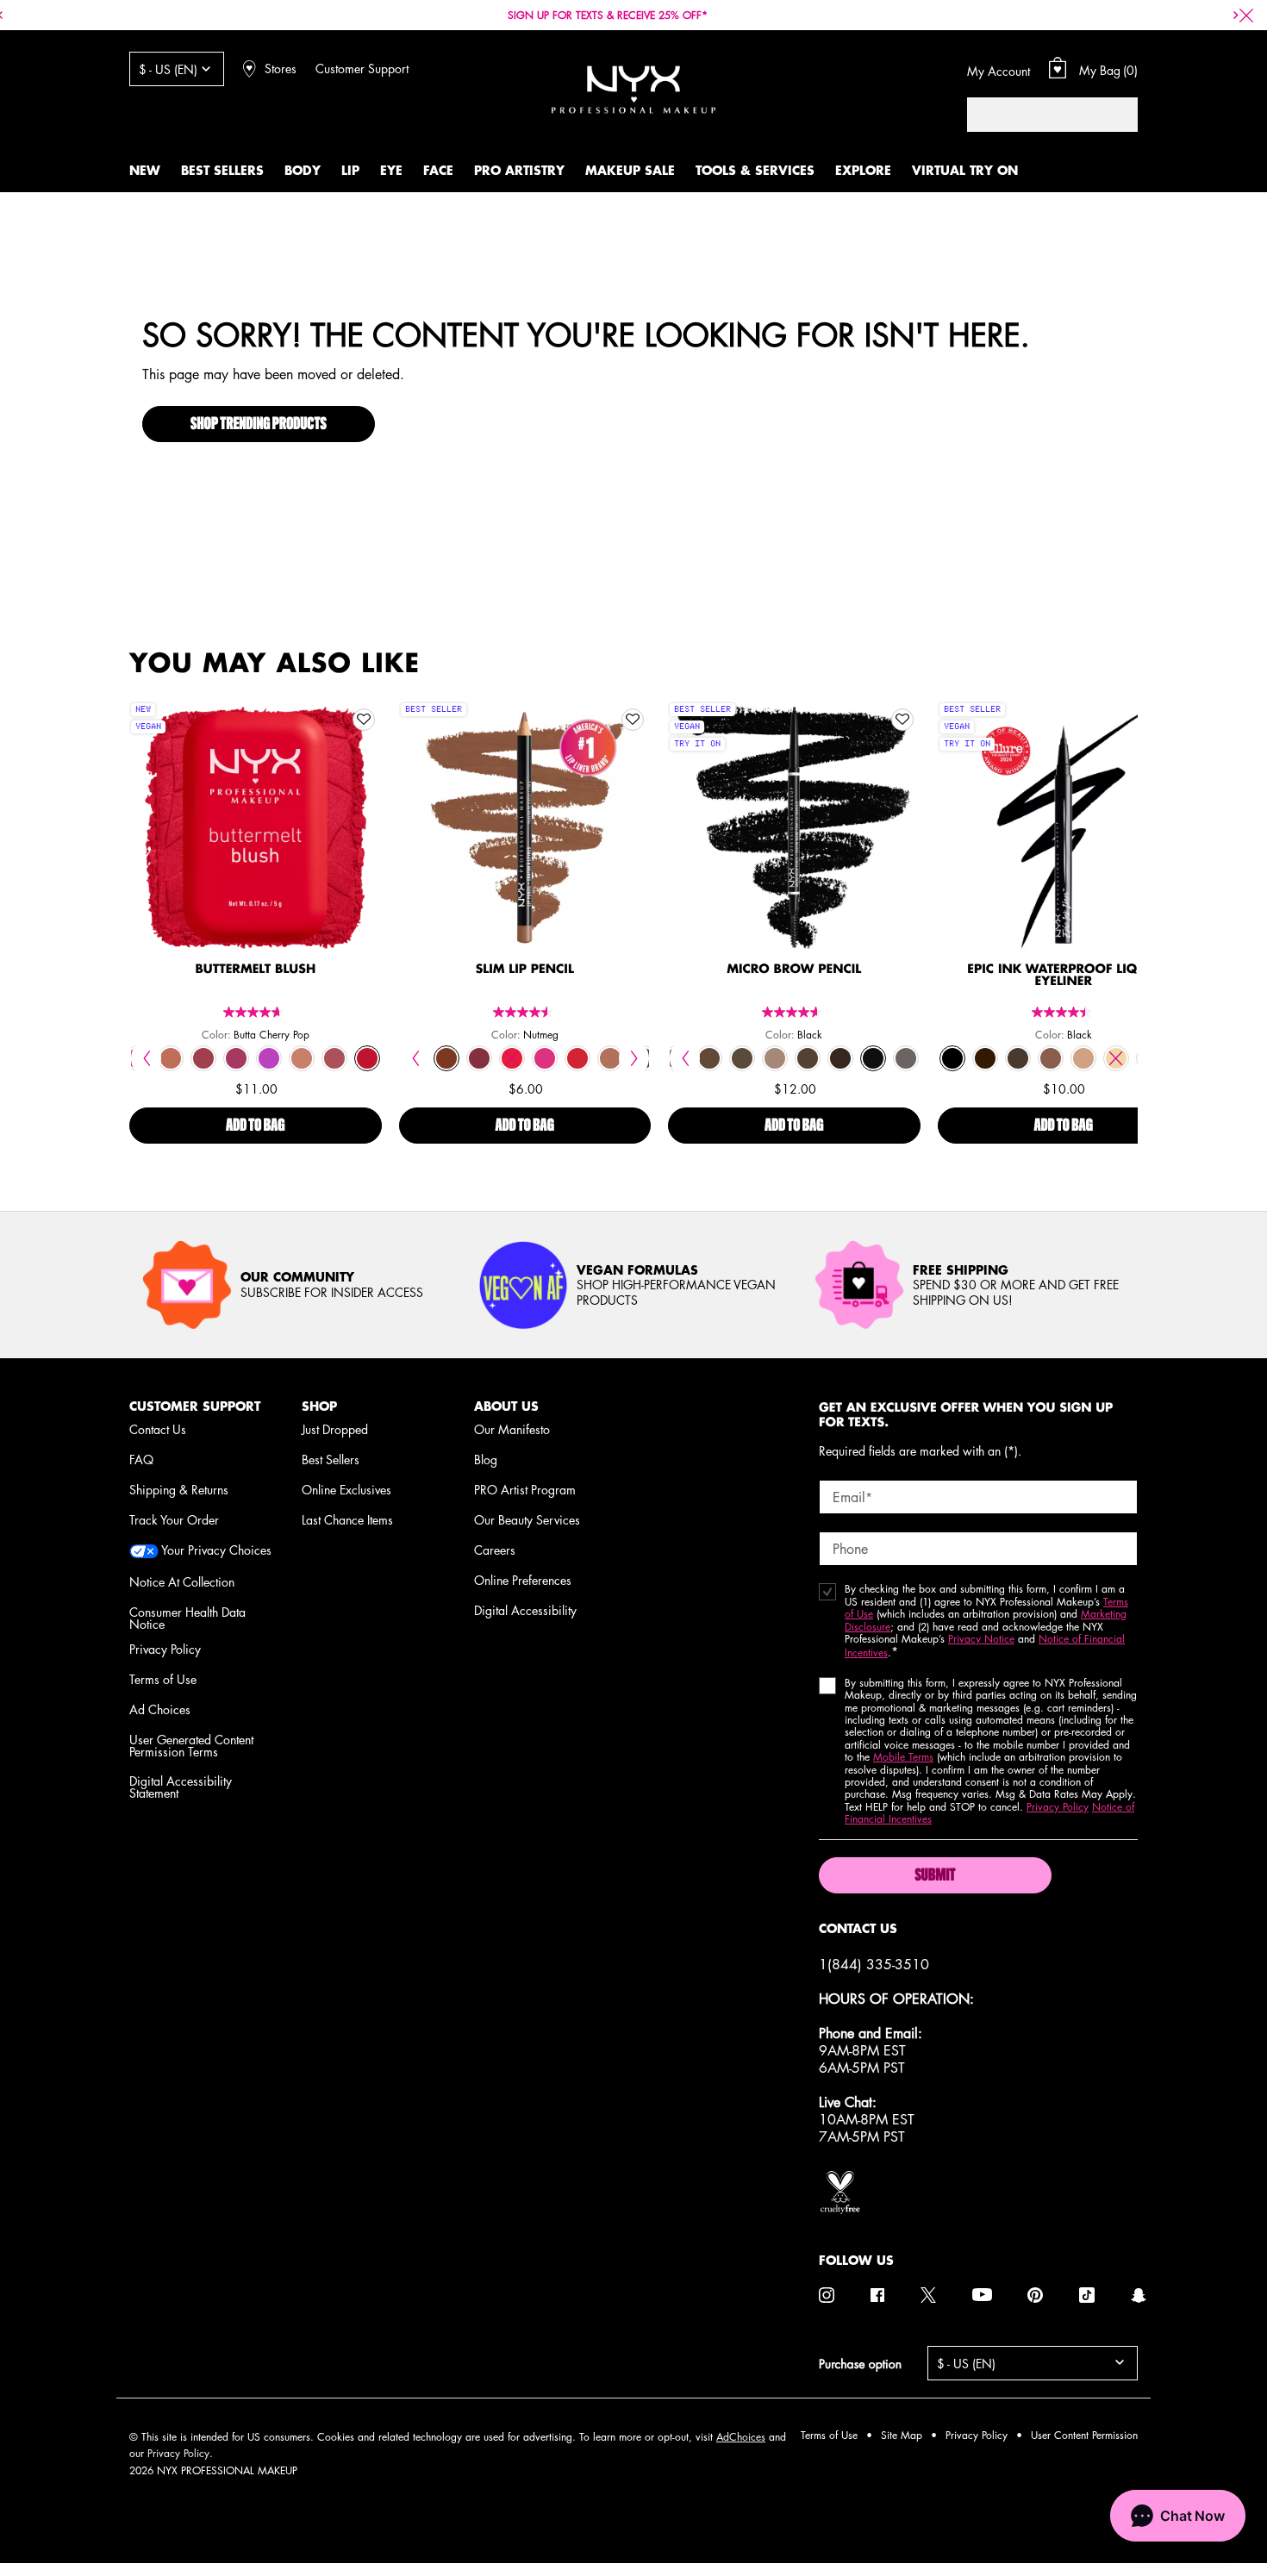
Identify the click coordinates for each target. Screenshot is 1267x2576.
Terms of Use (163, 1679)
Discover (256, 864)
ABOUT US (506, 1406)
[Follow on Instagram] (827, 2295)
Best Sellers (331, 1459)
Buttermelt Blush (255, 970)
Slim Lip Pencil (525, 970)
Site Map (902, 2435)
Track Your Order (174, 1519)
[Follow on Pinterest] (1035, 2295)
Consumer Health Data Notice (187, 1618)
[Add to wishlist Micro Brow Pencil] (902, 720)
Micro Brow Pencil (794, 970)
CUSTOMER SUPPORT (195, 1406)
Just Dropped (335, 1429)
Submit (935, 1876)
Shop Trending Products (259, 425)
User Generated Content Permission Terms (191, 1745)
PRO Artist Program (525, 1489)
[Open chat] (1178, 2516)
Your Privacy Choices (215, 1551)
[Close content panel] (1246, 16)
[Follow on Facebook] (877, 2295)
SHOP (319, 1406)
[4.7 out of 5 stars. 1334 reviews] (255, 1012)
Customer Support (362, 68)
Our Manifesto (512, 1429)
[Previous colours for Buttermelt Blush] (146, 1058)
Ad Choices (160, 1709)
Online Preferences (523, 1580)
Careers (495, 1550)
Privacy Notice (981, 1639)
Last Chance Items (347, 1519)
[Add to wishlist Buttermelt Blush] (364, 720)
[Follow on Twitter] (928, 2295)
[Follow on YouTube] (982, 2295)
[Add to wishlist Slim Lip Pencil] (633, 720)
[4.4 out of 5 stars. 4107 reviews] (1064, 1012)
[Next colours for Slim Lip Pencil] (634, 1058)
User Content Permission (1084, 2435)
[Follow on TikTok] (1087, 2295)
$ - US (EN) (168, 69)
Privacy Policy (165, 1649)
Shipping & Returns (179, 1489)
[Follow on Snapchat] (1139, 2295)
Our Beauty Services (527, 1519)
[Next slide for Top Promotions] (1236, 16)
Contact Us (158, 1429)
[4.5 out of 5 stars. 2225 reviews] (525, 1012)
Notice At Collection (182, 1581)
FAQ (141, 1459)
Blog (486, 1459)
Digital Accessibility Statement (181, 1787)
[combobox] (1035, 115)
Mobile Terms (903, 1757)
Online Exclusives (346, 1489)
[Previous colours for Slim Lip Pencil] (416, 1058)
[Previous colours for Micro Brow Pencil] (685, 1058)
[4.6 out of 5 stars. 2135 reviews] (794, 1012)
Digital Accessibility (525, 1610)
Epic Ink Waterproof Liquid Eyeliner (1063, 976)
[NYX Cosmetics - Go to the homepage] (633, 89)
